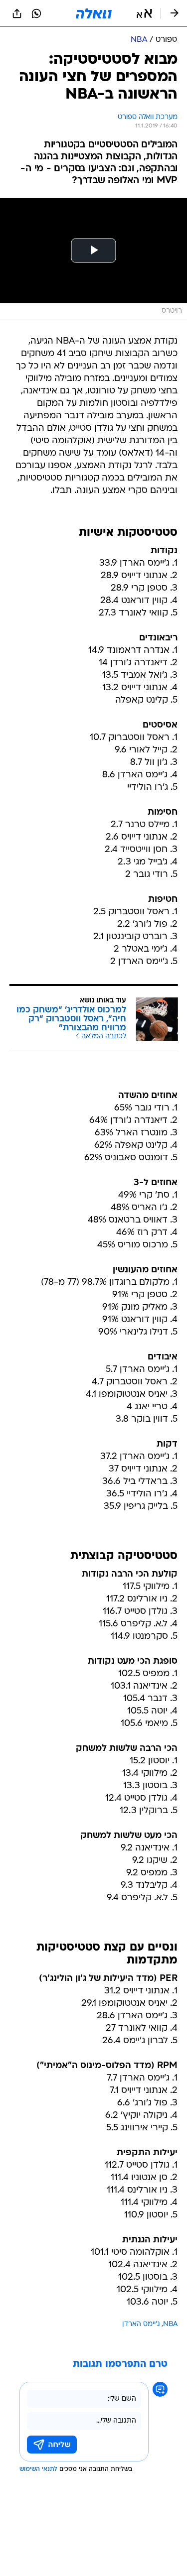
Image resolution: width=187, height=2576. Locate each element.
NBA (170, 2324)
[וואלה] (94, 13)
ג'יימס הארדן (141, 2324)
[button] (144, 13)
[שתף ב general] (17, 13)
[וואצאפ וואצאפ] (36, 13)
